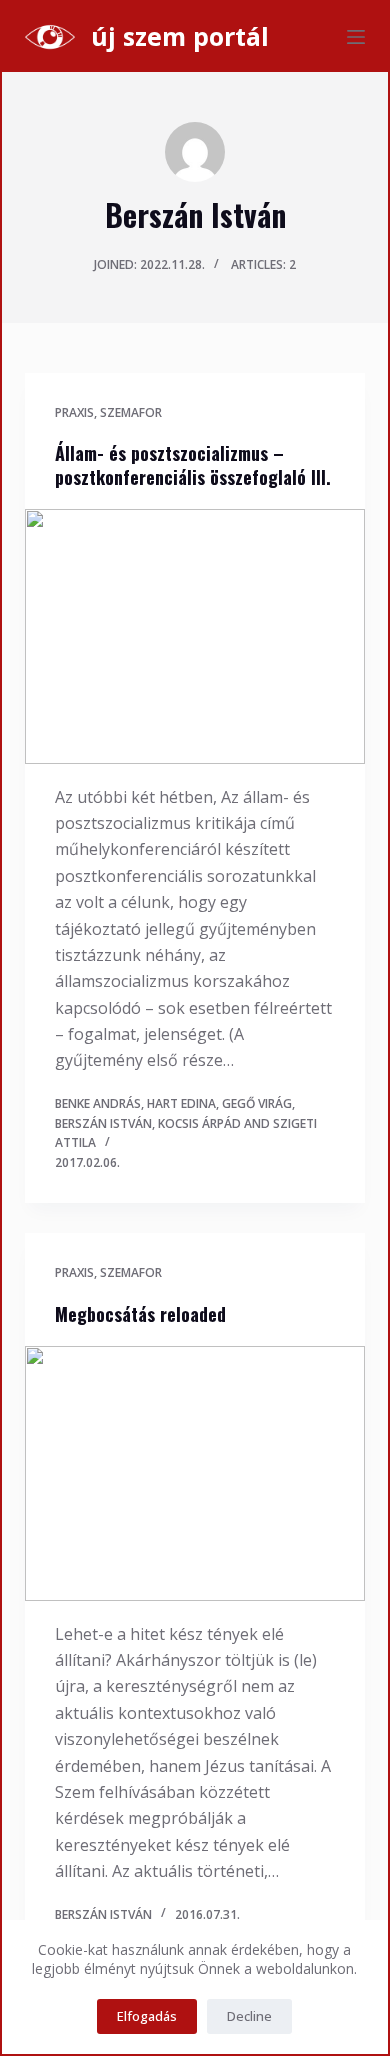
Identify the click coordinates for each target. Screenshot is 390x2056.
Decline (249, 2016)
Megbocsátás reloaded (140, 1314)
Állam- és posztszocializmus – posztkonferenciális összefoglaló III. (193, 464)
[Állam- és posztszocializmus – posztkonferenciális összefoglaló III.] (194, 636)
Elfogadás (147, 2016)
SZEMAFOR (131, 412)
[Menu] (356, 37)
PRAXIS (74, 412)
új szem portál (180, 36)
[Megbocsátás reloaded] (194, 1473)
